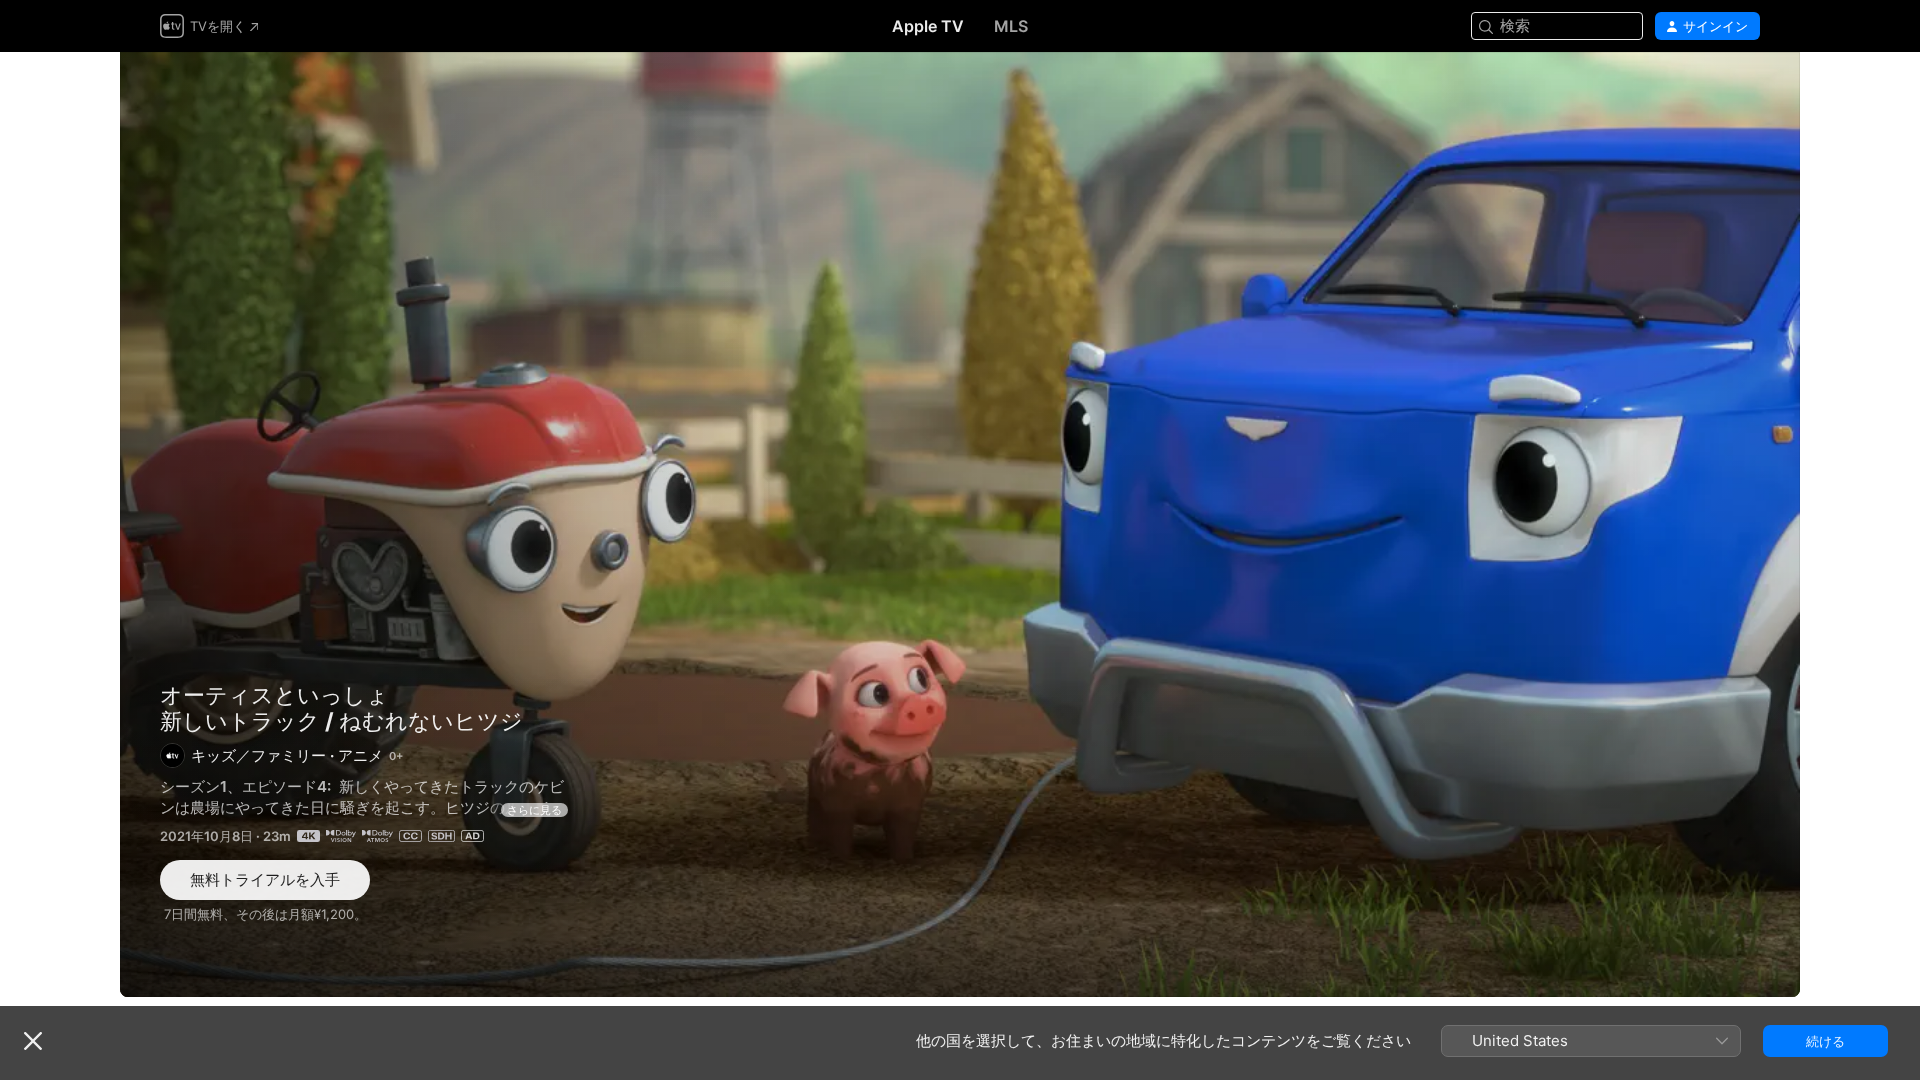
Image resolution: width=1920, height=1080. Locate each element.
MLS (1011, 26)
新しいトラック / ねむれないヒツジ (960, 524)
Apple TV (928, 26)
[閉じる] (33, 1041)
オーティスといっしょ (274, 695)
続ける (1825, 1041)
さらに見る (534, 810)
